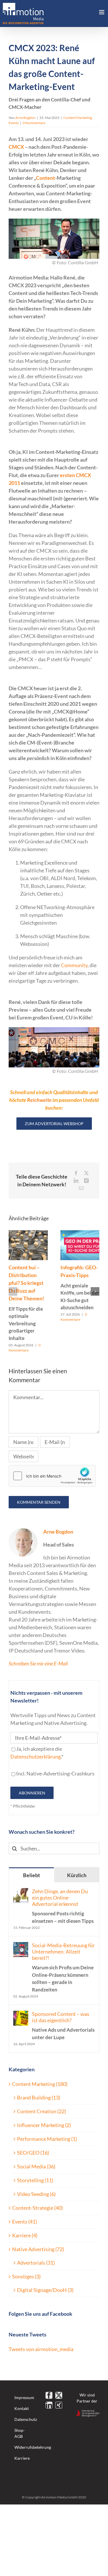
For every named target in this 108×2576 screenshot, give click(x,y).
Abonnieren (32, 1793)
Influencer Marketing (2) (44, 2125)
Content (46, 178)
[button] (13, 1291)
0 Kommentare (34, 123)
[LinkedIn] (49, 2405)
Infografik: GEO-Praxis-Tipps (80, 1287)
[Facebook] (49, 2395)
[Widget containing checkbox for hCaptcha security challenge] (52, 1476)
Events (14, 123)
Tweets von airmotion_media (41, 2349)
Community (74, 965)
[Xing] (59, 2405)
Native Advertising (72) (38, 2249)
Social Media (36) (36, 2166)
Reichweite (39, 1100)
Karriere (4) (25, 2235)
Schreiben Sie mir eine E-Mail (38, 1663)
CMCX (16, 147)
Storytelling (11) (35, 2180)
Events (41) (24, 2222)
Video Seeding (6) (36, 2194)
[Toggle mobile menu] (102, 12)
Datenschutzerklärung (36, 1756)
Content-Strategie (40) (37, 2208)
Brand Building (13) (39, 2097)
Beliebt (32, 1875)
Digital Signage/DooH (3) (45, 2290)
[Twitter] (59, 2395)
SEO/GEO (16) (33, 2153)
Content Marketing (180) (40, 2084)
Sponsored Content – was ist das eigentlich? (63, 2025)
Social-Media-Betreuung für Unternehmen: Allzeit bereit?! (63, 1967)
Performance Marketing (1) (47, 2139)
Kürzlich (77, 1875)
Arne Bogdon (25, 118)
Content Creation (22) (41, 2111)
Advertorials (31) (36, 2263)
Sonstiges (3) (26, 2276)
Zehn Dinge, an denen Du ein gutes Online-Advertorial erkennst (63, 1906)
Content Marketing (78, 118)
